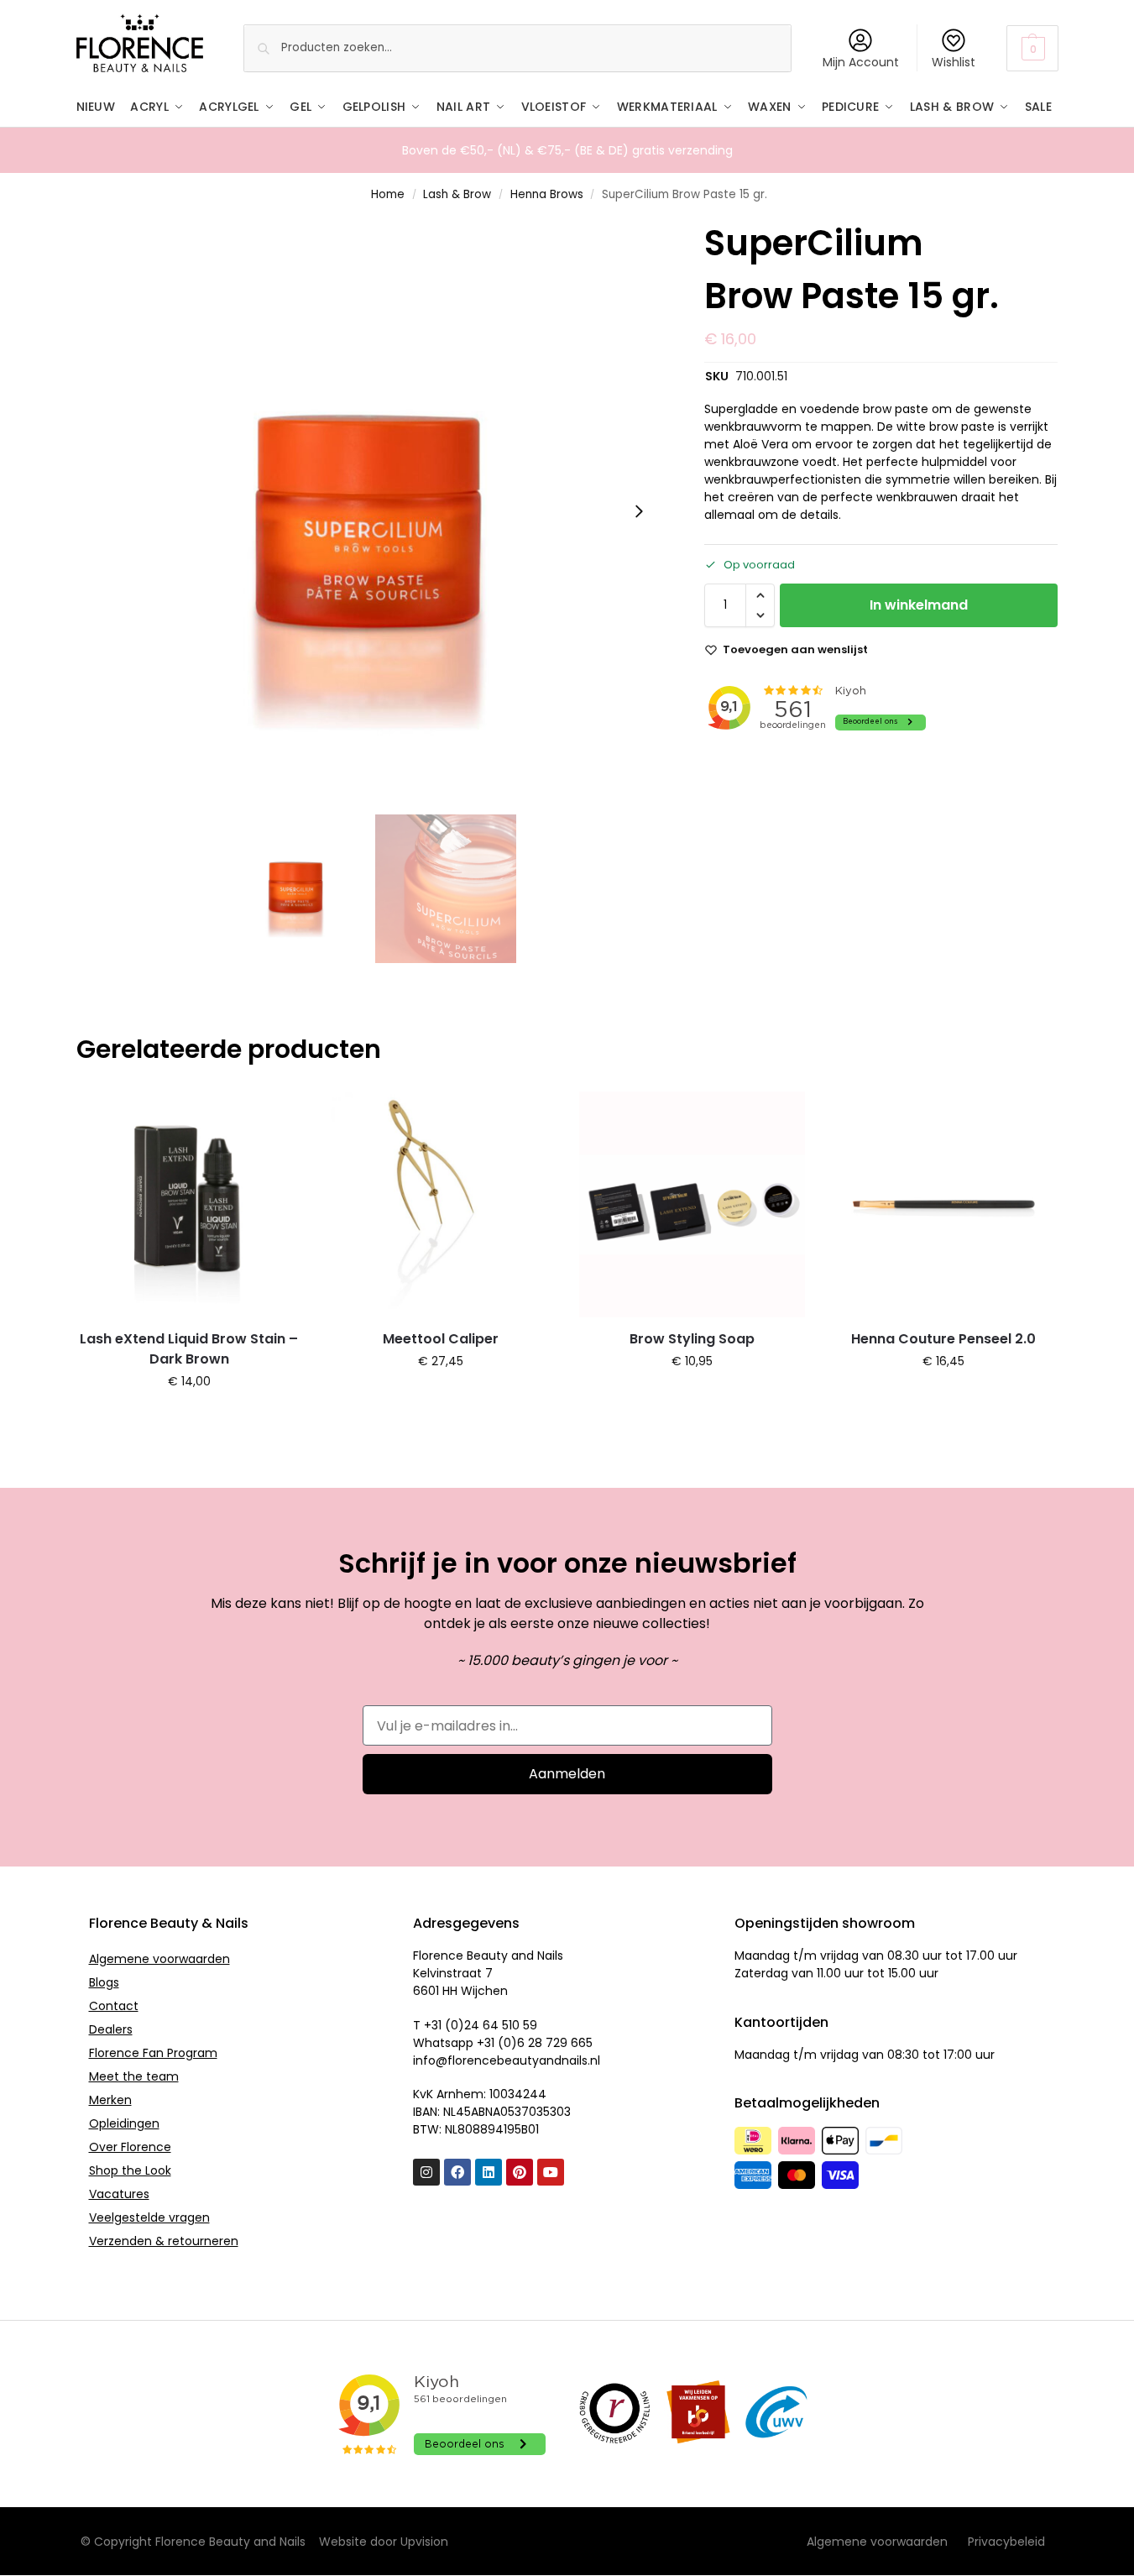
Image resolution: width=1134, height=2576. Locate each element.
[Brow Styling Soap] (692, 1205)
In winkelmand (919, 605)
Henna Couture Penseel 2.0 (943, 1339)
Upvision (424, 2542)
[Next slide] (639, 511)
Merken (110, 2100)
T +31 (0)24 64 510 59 (475, 2025)
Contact (114, 2006)
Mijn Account (861, 62)
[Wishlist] (277, 1117)
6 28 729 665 (555, 2043)
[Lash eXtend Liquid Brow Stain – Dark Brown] (190, 1205)
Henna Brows (547, 194)
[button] (1032, 48)
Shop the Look (130, 2170)
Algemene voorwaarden (159, 1959)
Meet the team (134, 2076)
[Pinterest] (520, 2172)
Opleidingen (124, 2123)
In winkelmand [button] (189, 1417)
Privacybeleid (1006, 2542)
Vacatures (119, 2194)
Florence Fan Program (153, 2053)
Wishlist (954, 62)
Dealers (111, 2029)
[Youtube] (551, 2172)
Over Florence (130, 2147)
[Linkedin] (489, 2172)
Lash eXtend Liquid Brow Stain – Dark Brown (189, 1349)
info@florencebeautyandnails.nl (507, 2060)
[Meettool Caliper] (441, 1205)
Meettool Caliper (441, 1339)
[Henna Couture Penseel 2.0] (943, 1205)
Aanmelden (567, 1774)
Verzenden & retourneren (164, 2241)
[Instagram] (426, 2172)
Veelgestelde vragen (149, 2217)
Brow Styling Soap (692, 1339)
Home (388, 194)
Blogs (104, 1982)
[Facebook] (457, 2172)
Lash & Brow (457, 194)
